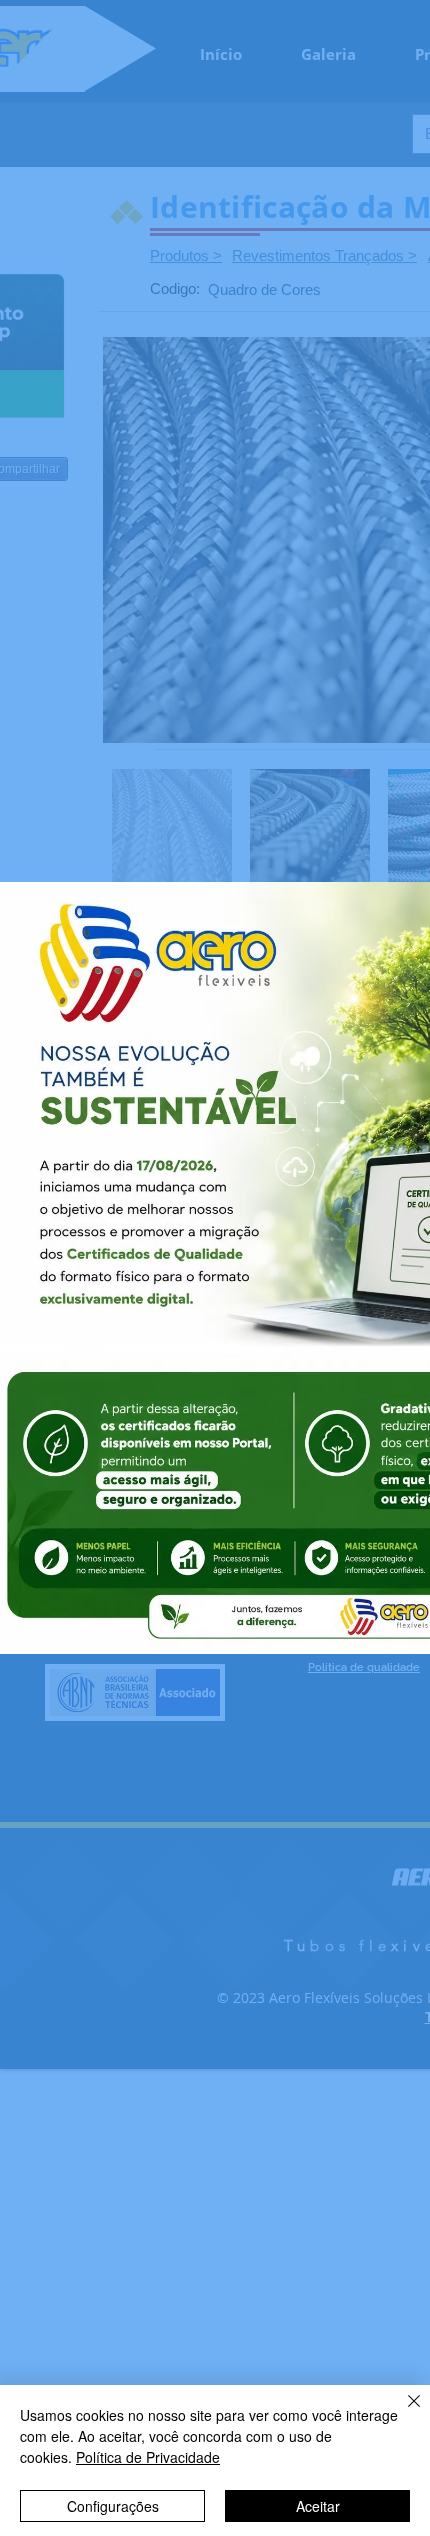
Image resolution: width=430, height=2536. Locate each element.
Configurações (113, 2506)
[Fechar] (402, 2413)
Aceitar (318, 2506)
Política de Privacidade (148, 2457)
